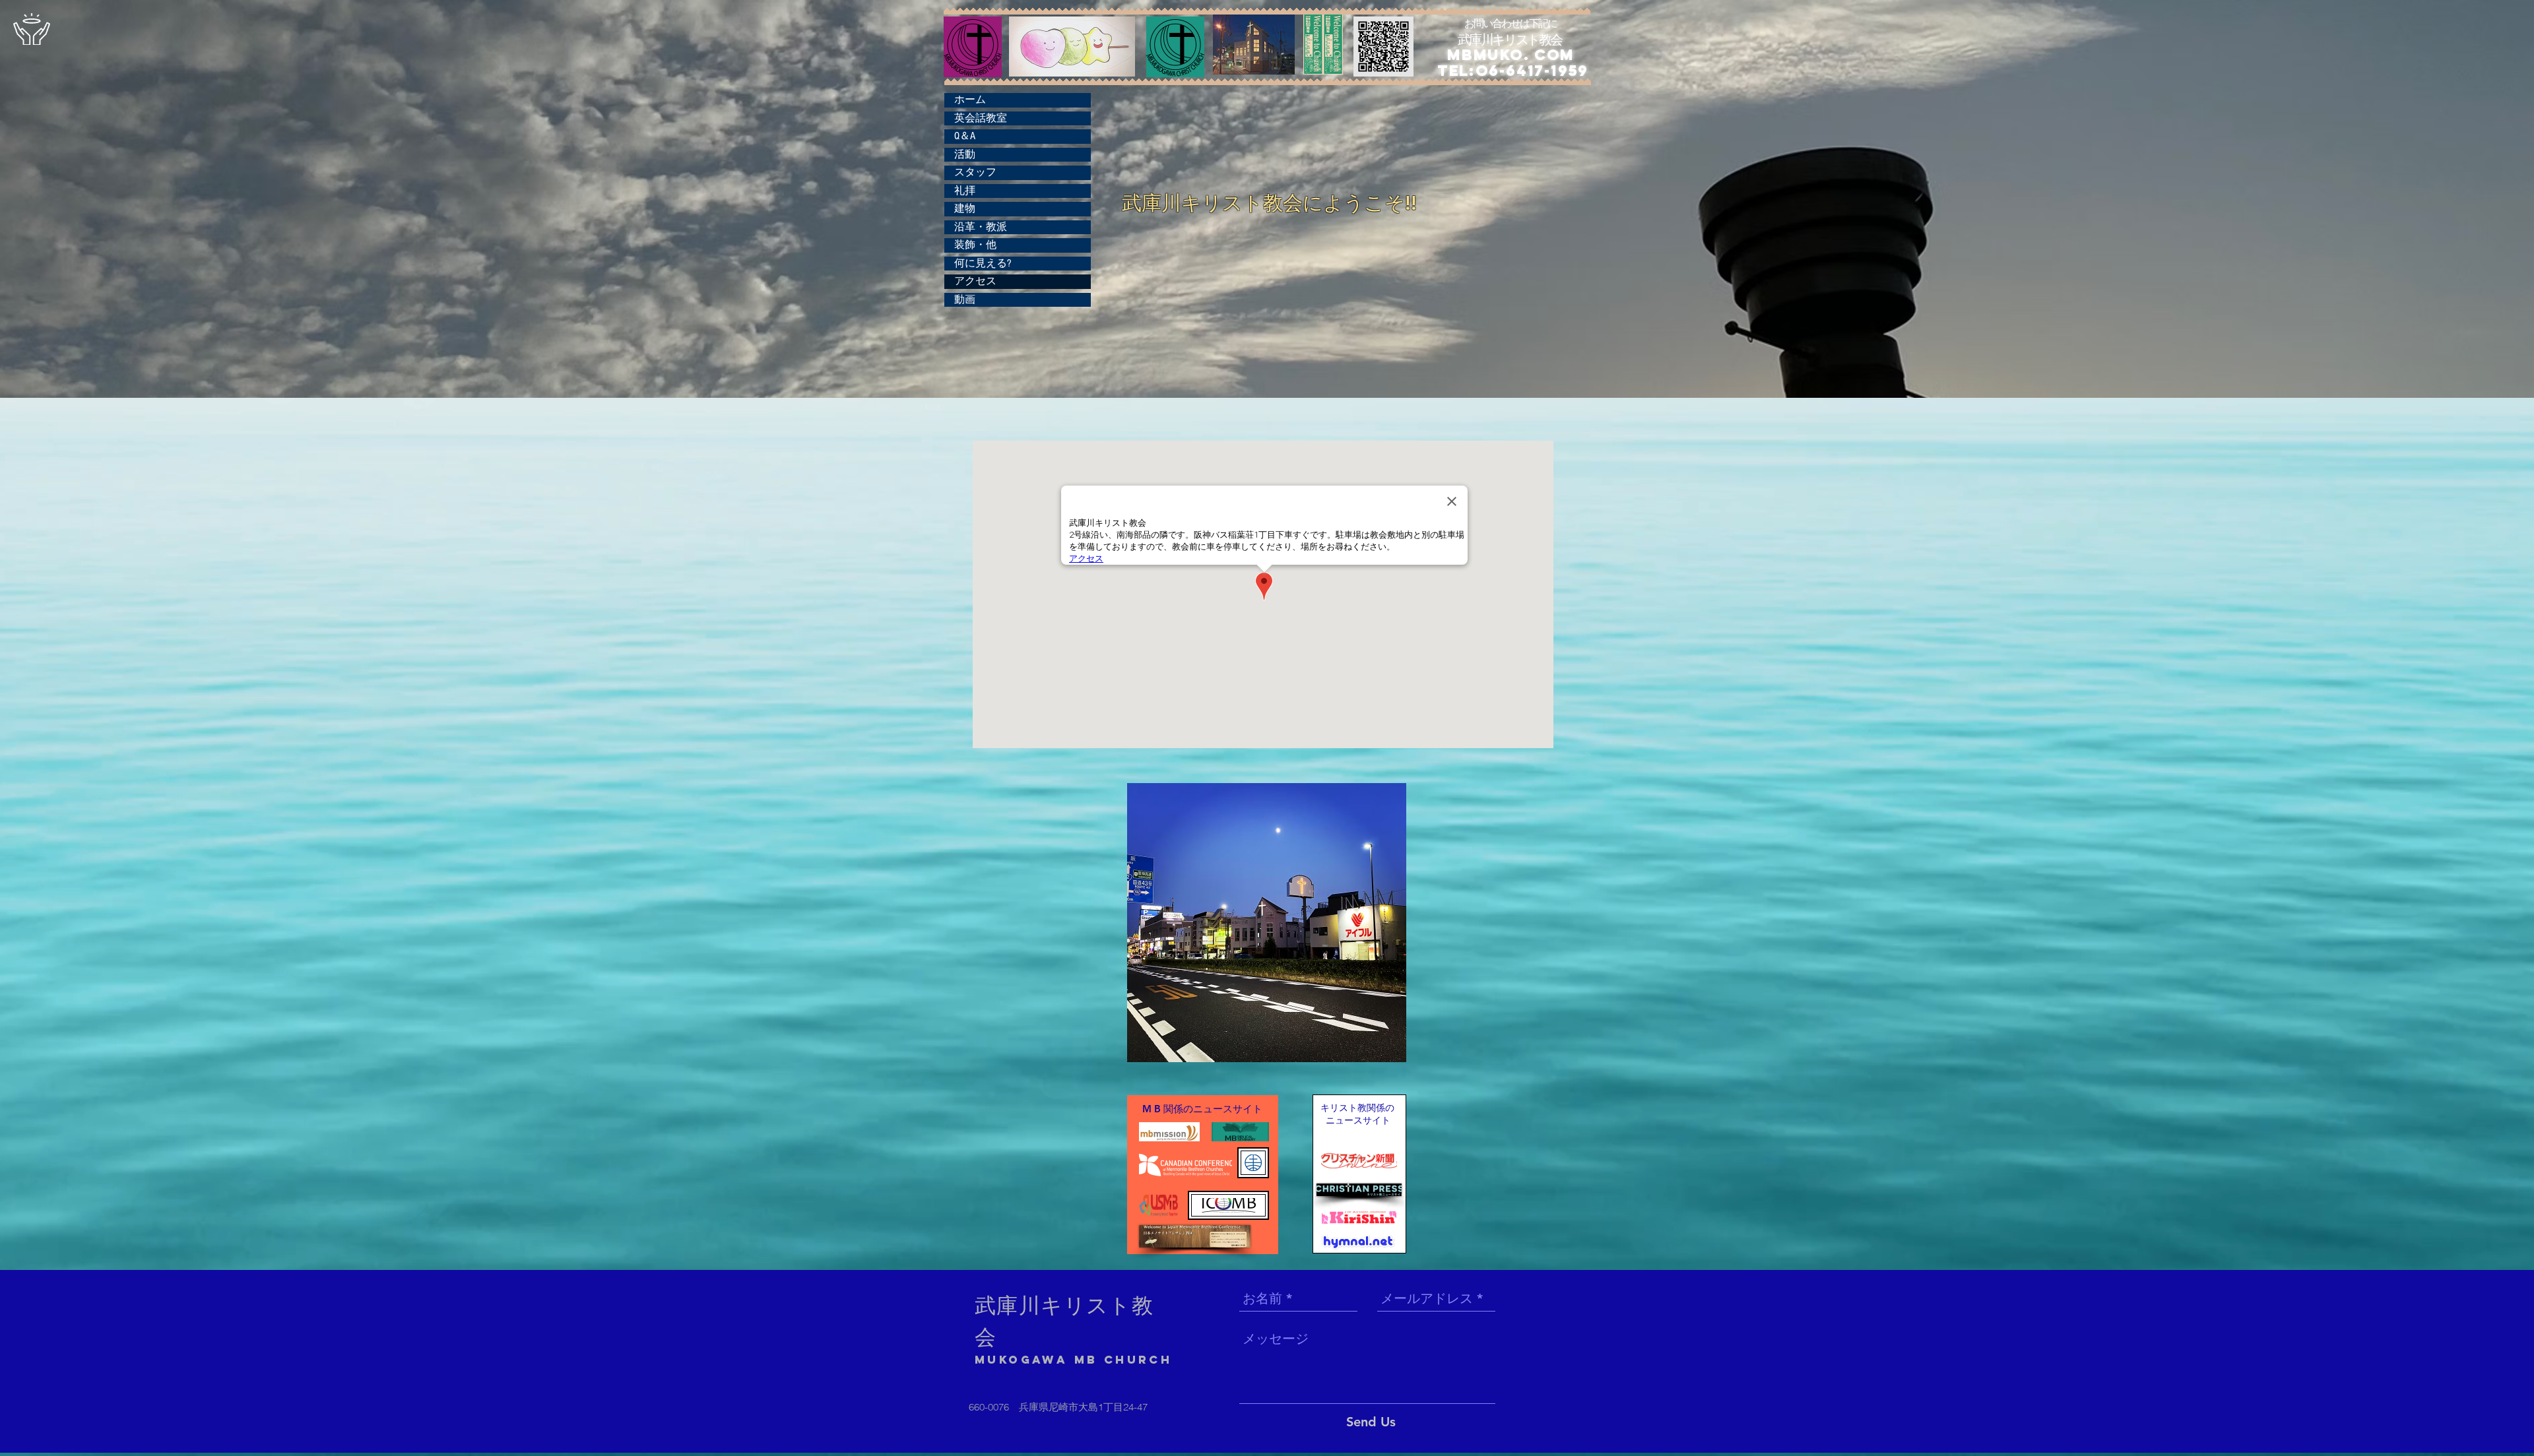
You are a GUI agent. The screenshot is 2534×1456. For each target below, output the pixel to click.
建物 (965, 208)
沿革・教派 (981, 227)
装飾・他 (975, 245)
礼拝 (965, 191)
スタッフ (975, 172)
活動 (965, 154)
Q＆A (965, 136)
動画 (965, 300)
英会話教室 (981, 118)
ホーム (970, 100)
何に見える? (983, 263)
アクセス (975, 281)
